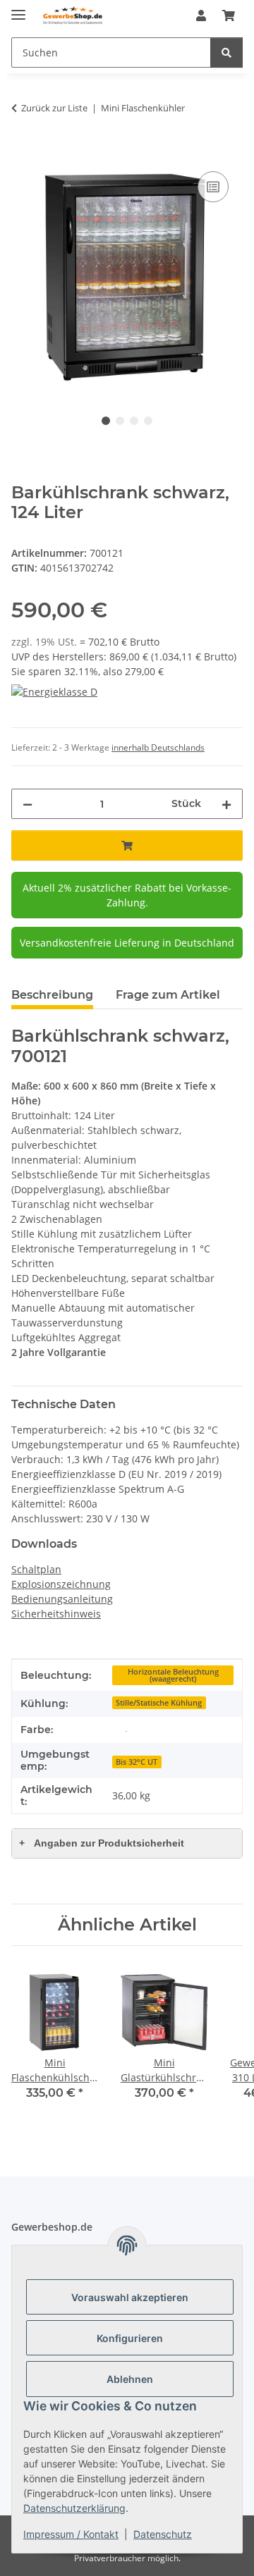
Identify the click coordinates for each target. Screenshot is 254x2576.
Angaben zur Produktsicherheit (102, 1843)
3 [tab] (134, 421)
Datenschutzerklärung (74, 2508)
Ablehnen (130, 2379)
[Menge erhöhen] (226, 804)
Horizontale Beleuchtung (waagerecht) (173, 1676)
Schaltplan (36, 1569)
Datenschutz (163, 2534)
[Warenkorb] (229, 16)
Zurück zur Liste (54, 108)
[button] (201, 16)
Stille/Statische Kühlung (159, 1703)
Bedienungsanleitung (62, 1599)
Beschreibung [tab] (52, 995)
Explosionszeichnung (61, 1584)
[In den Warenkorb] (23, 152)
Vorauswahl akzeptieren (130, 2297)
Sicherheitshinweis (56, 1614)
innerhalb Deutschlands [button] (158, 747)
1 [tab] (106, 421)
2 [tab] (120, 421)
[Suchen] (226, 53)
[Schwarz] (126, 1730)
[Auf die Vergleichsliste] (213, 187)
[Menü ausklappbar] (18, 9)
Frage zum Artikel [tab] (168, 995)
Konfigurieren (130, 2338)
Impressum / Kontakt (71, 2534)
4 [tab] (148, 421)
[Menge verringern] (28, 804)
